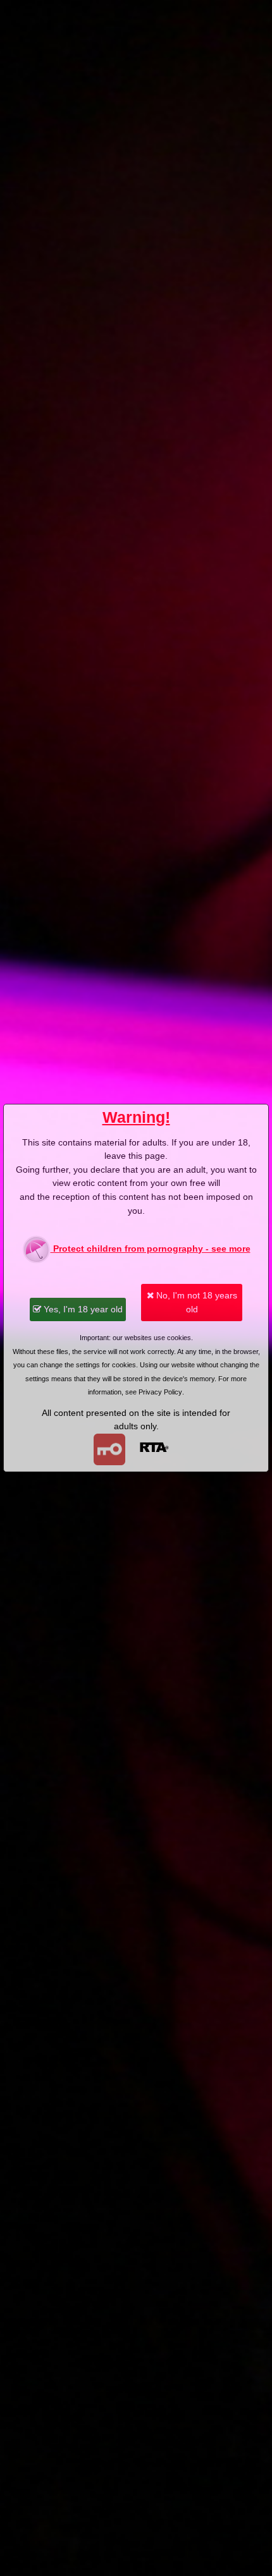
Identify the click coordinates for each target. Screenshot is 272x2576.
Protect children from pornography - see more (151, 1249)
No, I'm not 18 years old (195, 1302)
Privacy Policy (160, 1392)
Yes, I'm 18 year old (82, 1309)
